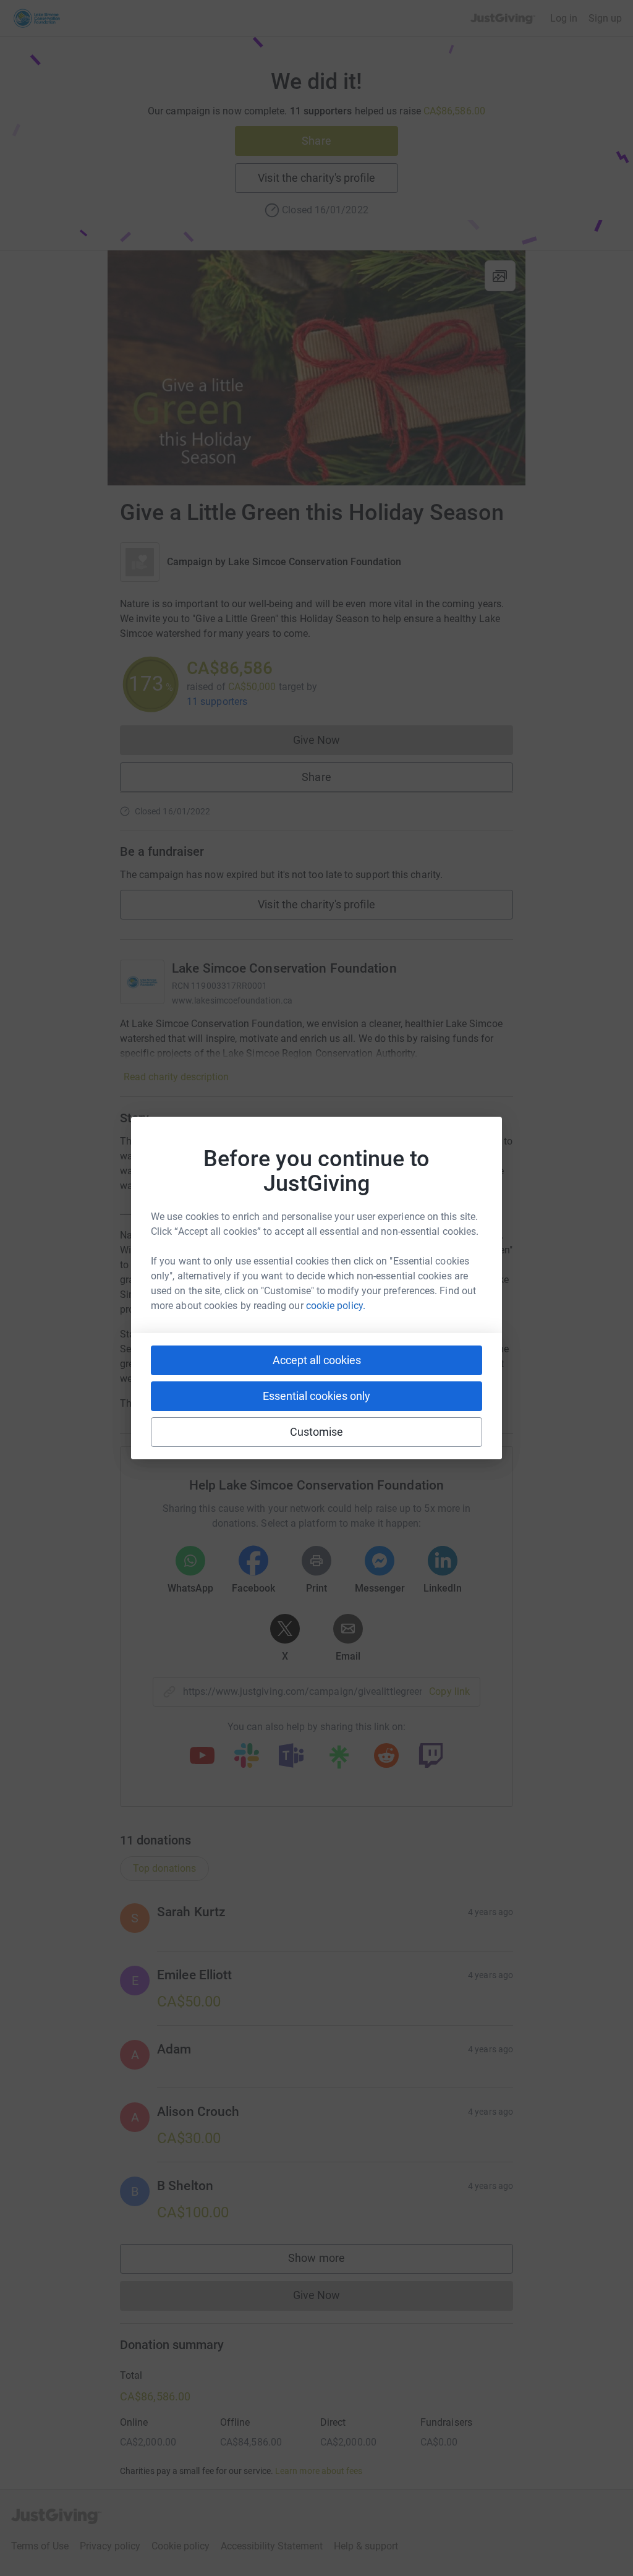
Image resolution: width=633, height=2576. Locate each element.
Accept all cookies (317, 1360)
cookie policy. (336, 1306)
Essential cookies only (316, 1396)
